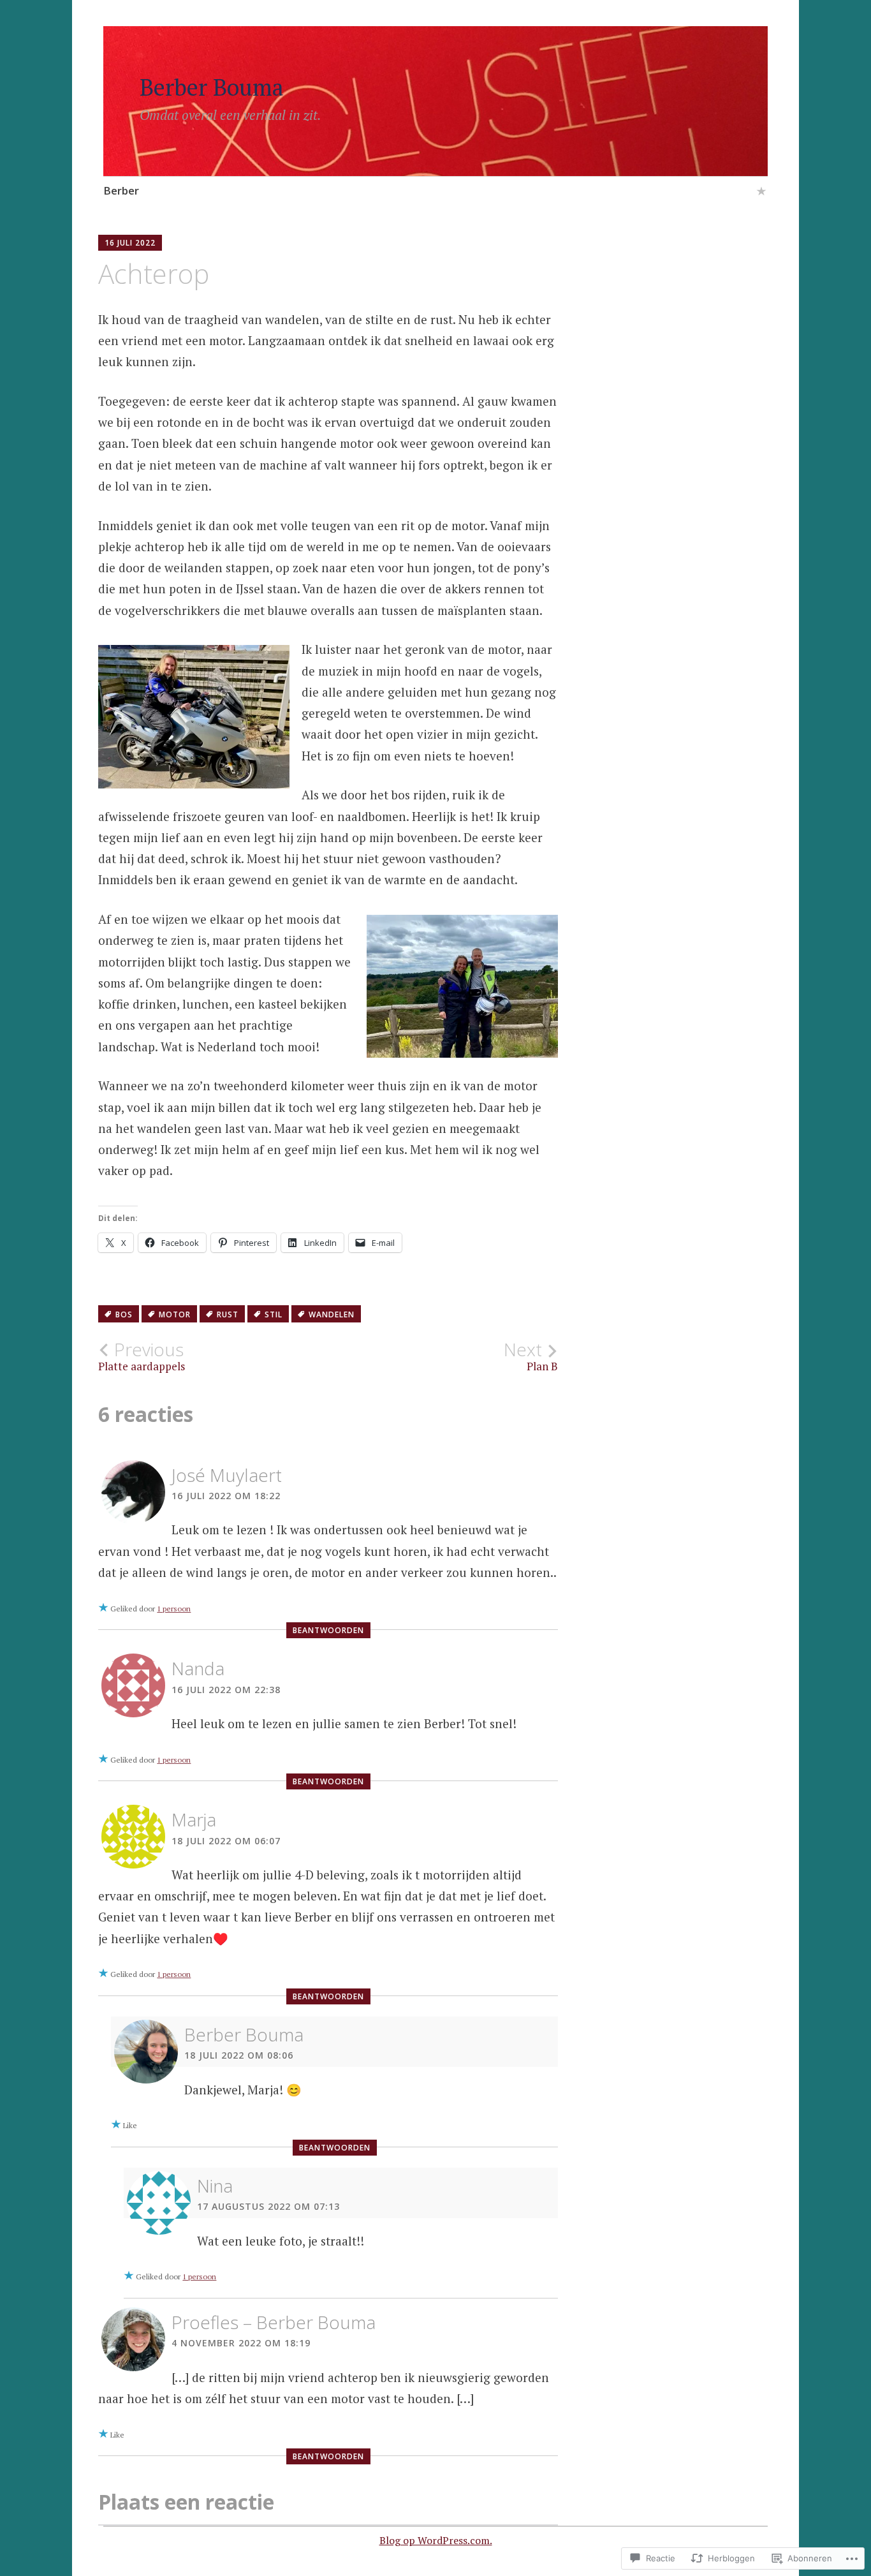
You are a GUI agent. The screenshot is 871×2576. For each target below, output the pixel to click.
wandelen (332, 1314)
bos (124, 1314)
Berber (121, 190)
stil (274, 1314)
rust (228, 1314)
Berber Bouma (212, 87)
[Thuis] (761, 193)
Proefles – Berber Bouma (274, 2322)
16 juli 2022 (130, 243)
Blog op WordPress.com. (436, 2540)
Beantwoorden (328, 1630)
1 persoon (174, 1609)
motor (175, 1314)
